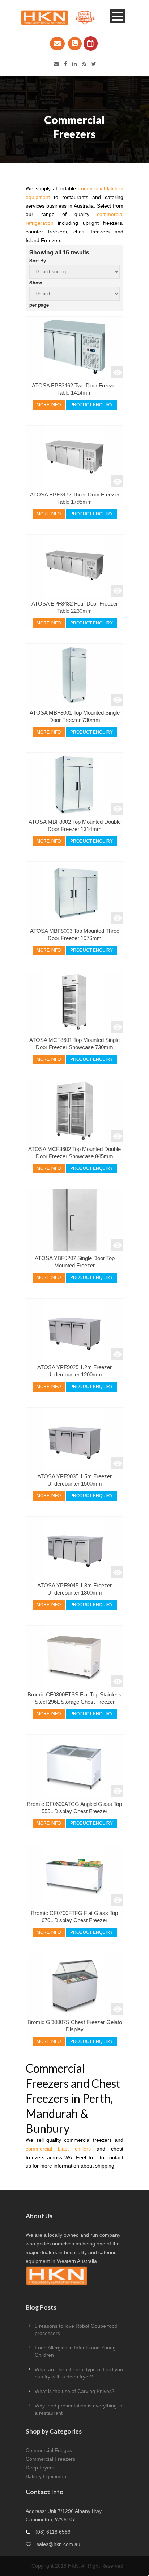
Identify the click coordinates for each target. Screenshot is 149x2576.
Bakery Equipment (47, 2476)
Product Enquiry (91, 405)
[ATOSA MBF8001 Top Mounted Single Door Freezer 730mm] (74, 675)
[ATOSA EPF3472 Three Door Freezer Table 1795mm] (74, 457)
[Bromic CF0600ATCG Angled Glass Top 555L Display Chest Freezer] (74, 1766)
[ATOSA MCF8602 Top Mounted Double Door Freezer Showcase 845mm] (74, 1111)
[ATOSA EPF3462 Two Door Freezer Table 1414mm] (74, 348)
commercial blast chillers (58, 2149)
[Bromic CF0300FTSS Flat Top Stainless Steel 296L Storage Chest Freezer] (74, 1657)
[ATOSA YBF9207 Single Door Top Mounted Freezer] (74, 1220)
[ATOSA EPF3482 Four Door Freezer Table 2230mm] (74, 566)
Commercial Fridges (49, 2450)
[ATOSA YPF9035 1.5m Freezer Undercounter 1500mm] (74, 1438)
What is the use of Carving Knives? (75, 2391)
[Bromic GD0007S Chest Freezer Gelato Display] (74, 1984)
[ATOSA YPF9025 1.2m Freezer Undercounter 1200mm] (74, 1329)
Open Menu (117, 16)
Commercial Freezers (50, 2459)
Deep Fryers (40, 2468)
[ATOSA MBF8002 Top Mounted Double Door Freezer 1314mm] (74, 784)
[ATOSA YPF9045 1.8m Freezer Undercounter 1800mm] (74, 1547)
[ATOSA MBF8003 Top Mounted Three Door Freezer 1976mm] (74, 893)
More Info (49, 405)
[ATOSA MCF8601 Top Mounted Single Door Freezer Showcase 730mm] (74, 1002)
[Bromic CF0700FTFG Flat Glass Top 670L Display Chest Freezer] (74, 1875)
